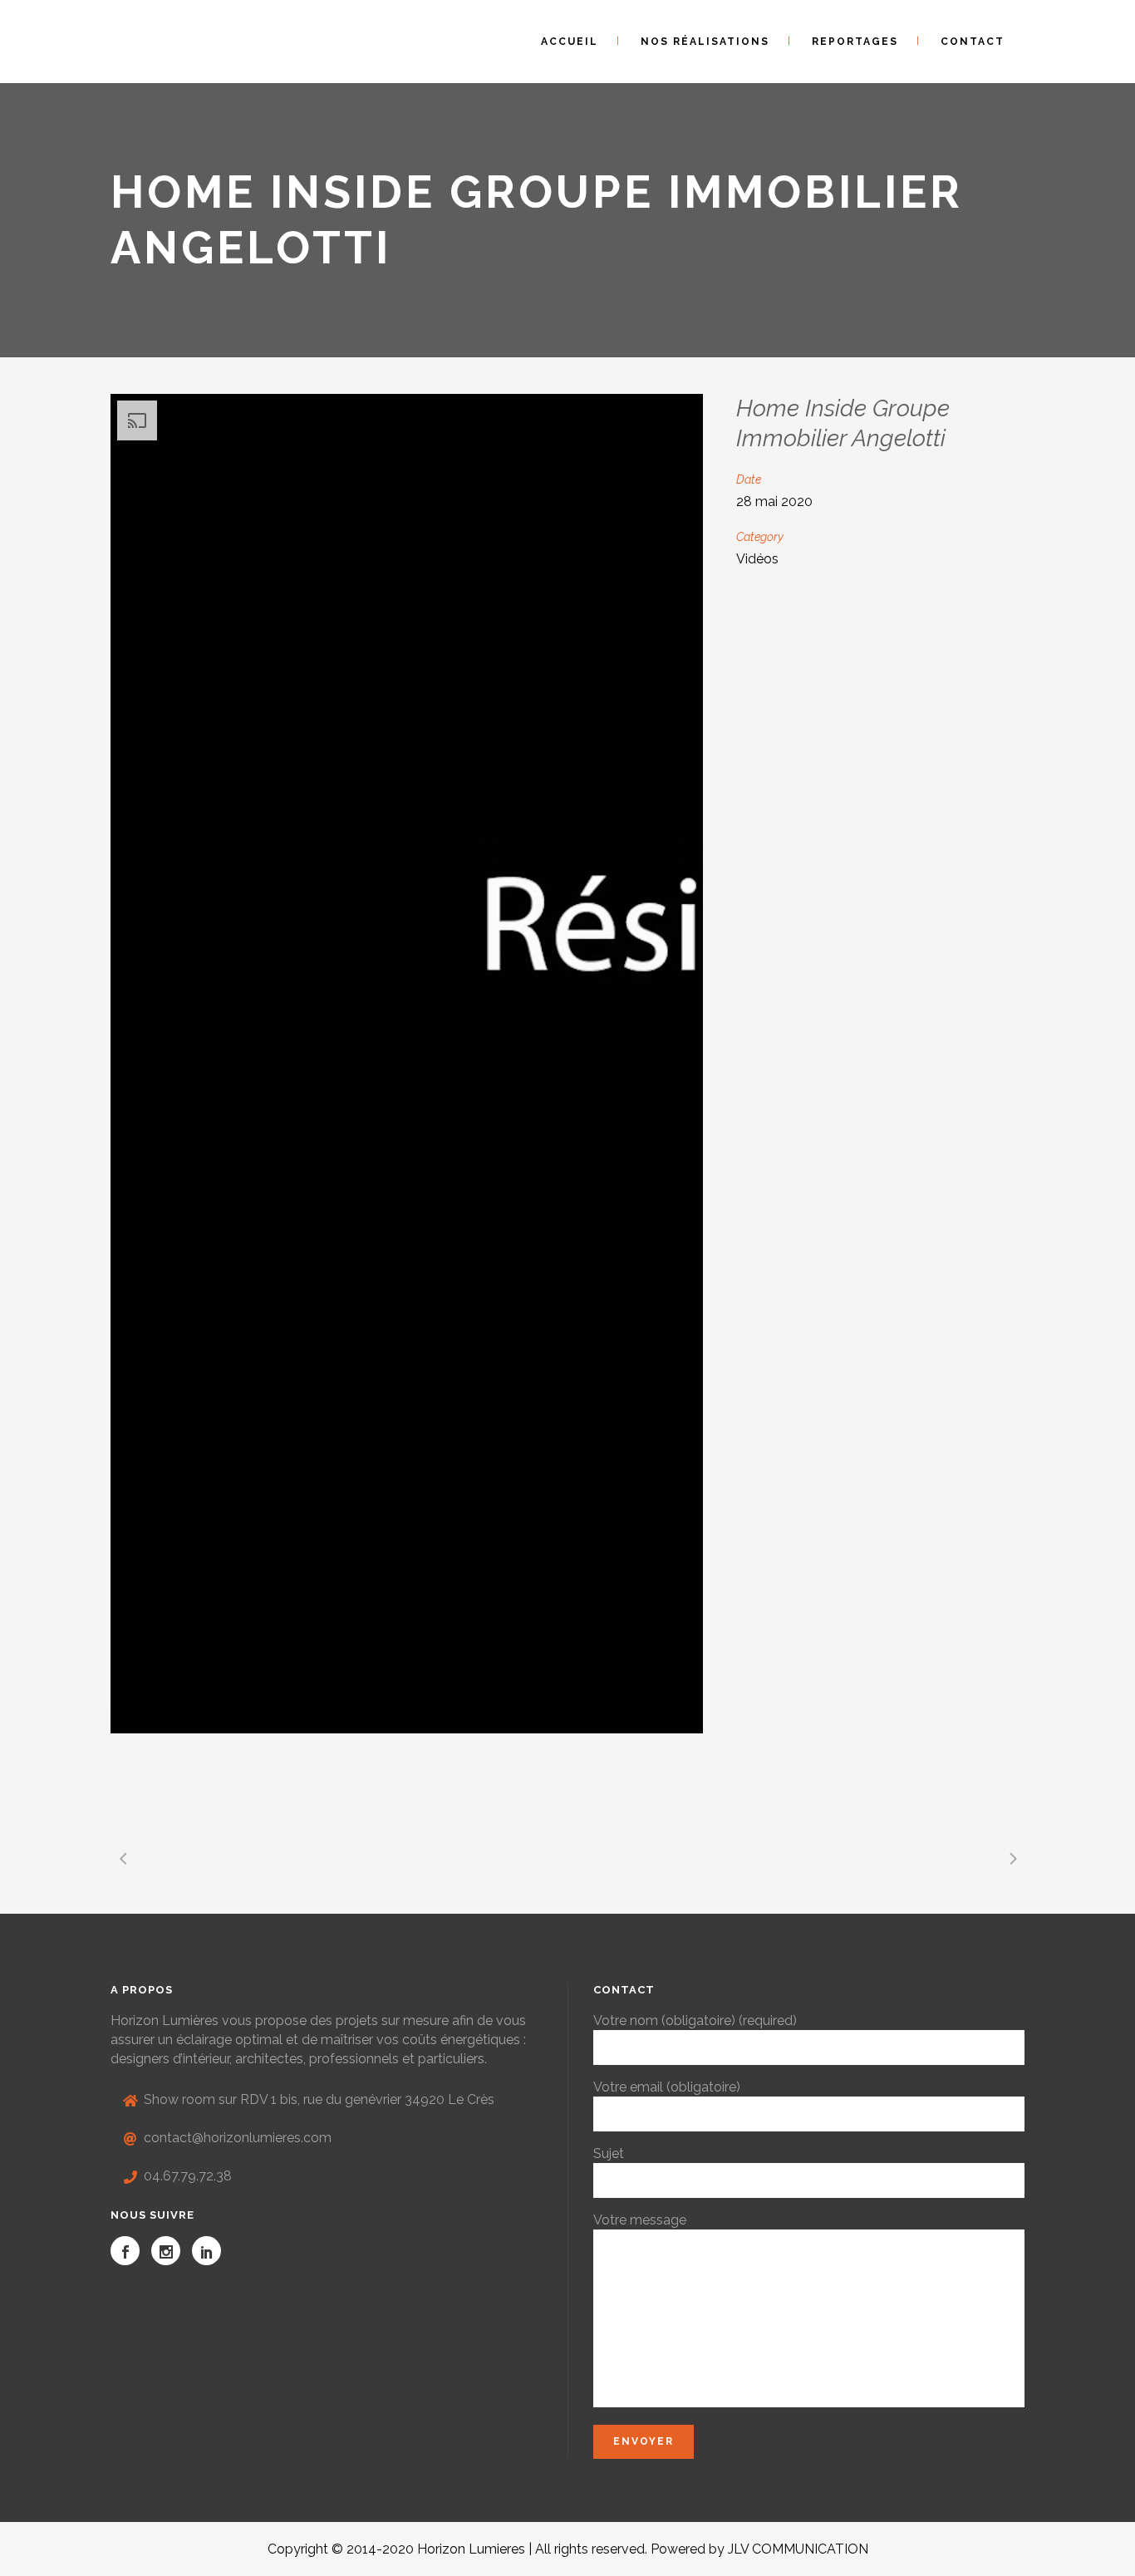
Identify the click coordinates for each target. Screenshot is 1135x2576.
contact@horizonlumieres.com (238, 2138)
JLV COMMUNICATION (798, 2549)
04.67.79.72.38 (188, 2176)
